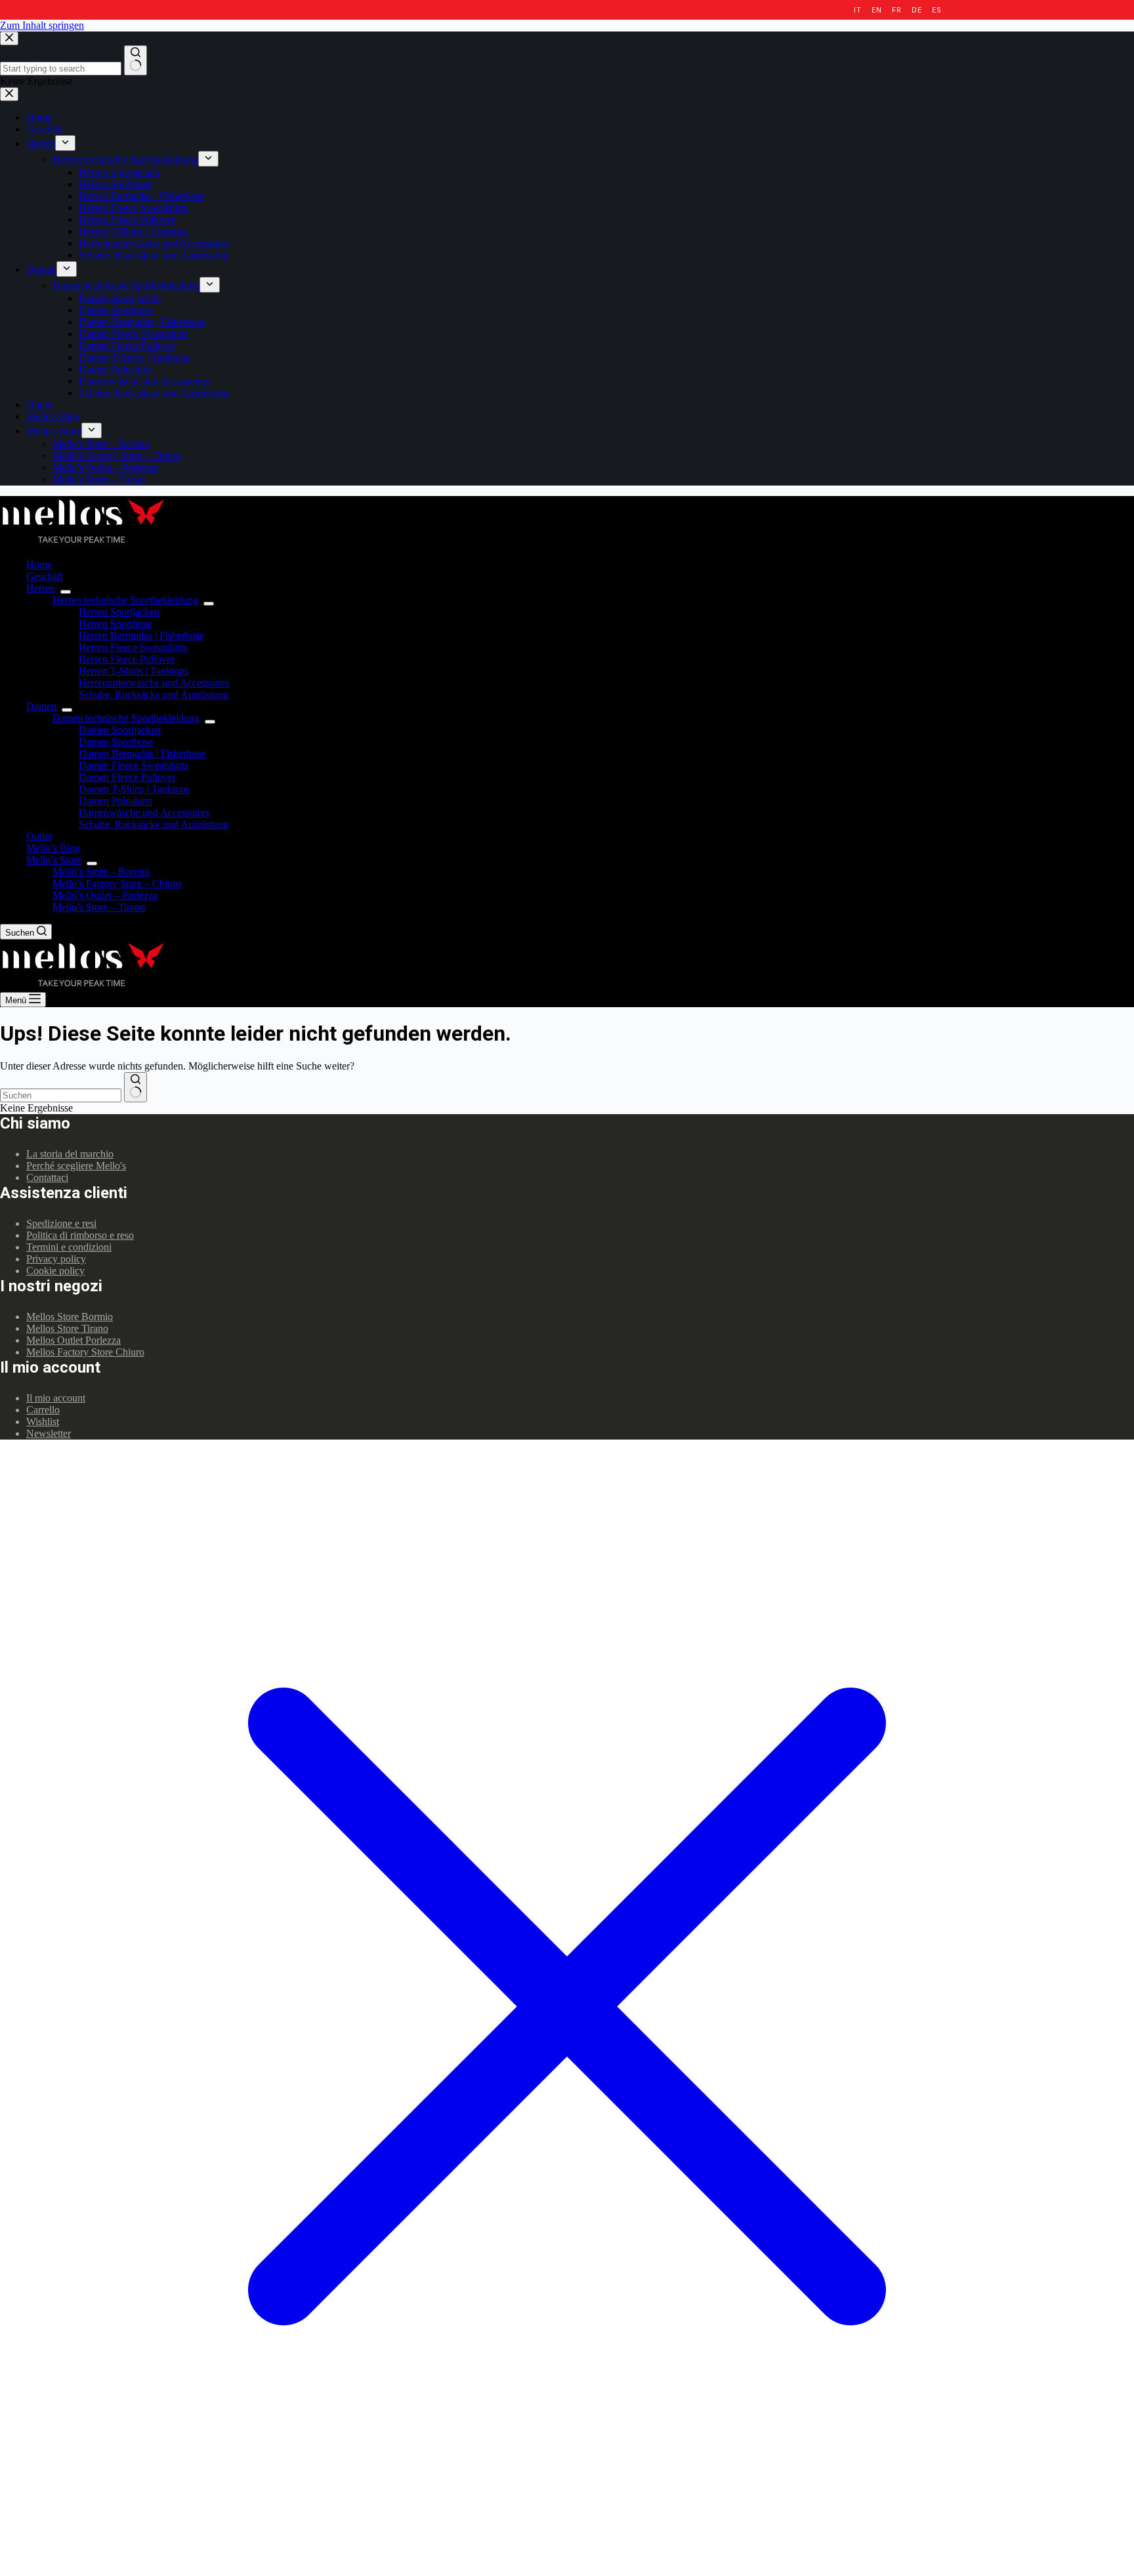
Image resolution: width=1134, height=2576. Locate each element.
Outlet (39, 836)
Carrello (43, 1410)
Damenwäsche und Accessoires (144, 813)
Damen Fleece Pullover (127, 777)
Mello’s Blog (53, 848)
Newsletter (49, 1433)
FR (896, 10)
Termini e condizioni (69, 1247)
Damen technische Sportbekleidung (126, 718)
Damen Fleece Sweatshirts (134, 765)
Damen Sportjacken (120, 730)
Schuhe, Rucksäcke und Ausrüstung (154, 695)
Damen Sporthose (116, 742)
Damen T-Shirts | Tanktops (134, 789)
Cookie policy (55, 1271)
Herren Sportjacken (119, 612)
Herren (41, 588)
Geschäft (45, 576)
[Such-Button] (136, 1087)
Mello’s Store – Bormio (101, 872)
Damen (41, 706)
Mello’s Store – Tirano (99, 907)
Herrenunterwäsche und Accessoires (154, 683)
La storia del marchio (70, 1154)
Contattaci (47, 1177)
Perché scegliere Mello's (76, 1166)
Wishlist (43, 1422)
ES (936, 10)
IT (857, 10)
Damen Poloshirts (115, 801)
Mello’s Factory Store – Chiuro (117, 883)
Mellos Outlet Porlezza (73, 1340)
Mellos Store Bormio (70, 1317)
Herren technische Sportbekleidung (125, 600)
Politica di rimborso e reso (80, 1235)
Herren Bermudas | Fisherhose (141, 635)
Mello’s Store (54, 860)
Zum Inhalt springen (42, 25)
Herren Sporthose (115, 624)
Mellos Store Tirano (67, 1328)
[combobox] (61, 1095)
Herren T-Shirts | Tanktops (134, 671)
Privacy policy (56, 1259)
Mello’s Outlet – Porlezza (105, 895)
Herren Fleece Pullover (127, 659)
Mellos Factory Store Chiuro (85, 1352)
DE (916, 10)
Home (39, 565)
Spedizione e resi (61, 1223)
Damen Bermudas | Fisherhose (142, 754)
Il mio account (56, 1398)
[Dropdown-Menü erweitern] (66, 592)
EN (876, 10)
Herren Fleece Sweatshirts (133, 647)
